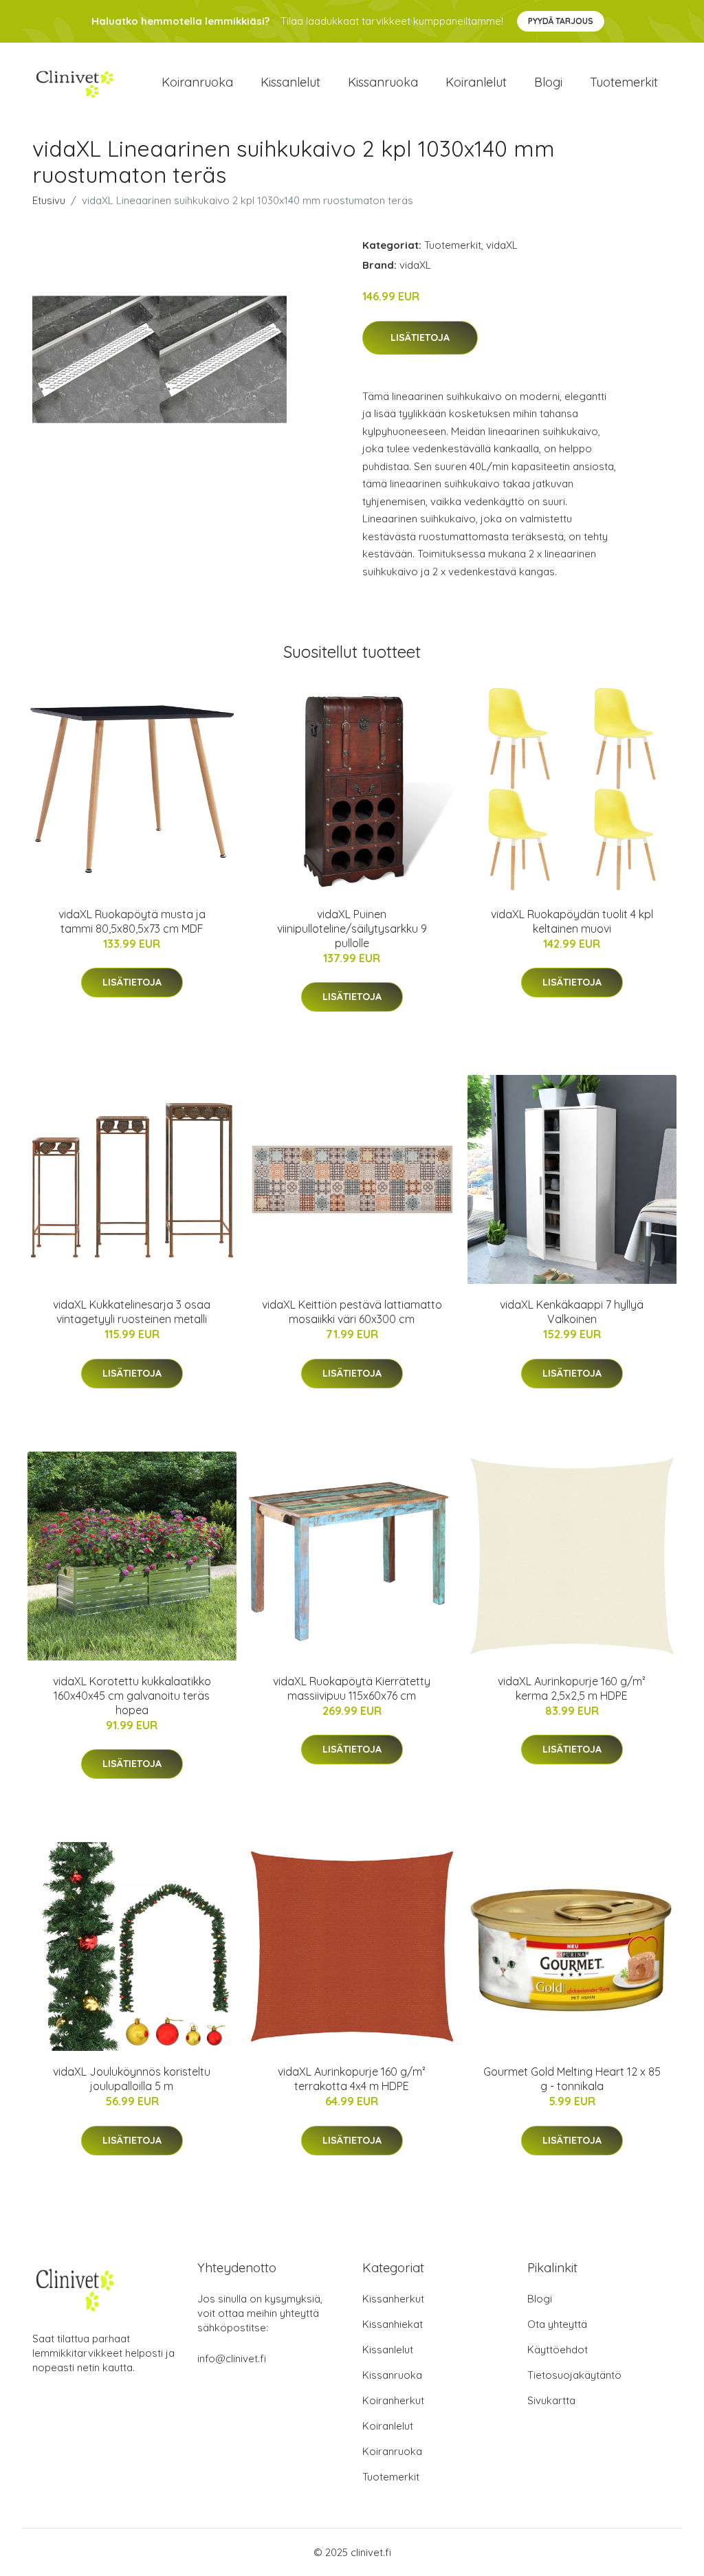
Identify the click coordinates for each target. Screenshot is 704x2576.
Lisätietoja (420, 337)
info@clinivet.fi (232, 2358)
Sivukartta (551, 2400)
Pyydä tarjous (561, 21)
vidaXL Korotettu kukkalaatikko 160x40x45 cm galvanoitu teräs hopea (132, 1696)
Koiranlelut (476, 82)
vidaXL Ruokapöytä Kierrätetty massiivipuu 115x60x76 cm (352, 1688)
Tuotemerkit (624, 82)
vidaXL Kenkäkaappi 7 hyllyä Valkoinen (572, 1312)
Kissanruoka (383, 82)
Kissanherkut (393, 2299)
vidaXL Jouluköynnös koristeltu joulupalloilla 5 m (132, 2079)
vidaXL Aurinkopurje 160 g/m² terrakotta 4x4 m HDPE (352, 2079)
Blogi (548, 82)
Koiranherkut (393, 2400)
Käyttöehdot (558, 2350)
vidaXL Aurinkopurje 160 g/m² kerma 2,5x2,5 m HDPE (572, 1688)
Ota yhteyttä (557, 2324)
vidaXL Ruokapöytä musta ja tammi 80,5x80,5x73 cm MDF (132, 921)
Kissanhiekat (393, 2324)
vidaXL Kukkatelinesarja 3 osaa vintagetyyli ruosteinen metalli (132, 1312)
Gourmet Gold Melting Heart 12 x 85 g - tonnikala (572, 2079)
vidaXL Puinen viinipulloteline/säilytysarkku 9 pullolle (352, 929)
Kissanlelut (290, 82)
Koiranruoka (197, 82)
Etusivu (49, 200)
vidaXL (502, 245)
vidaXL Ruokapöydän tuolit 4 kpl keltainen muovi (572, 921)
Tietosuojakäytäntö (574, 2375)
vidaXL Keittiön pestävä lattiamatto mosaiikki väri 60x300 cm (352, 1312)
